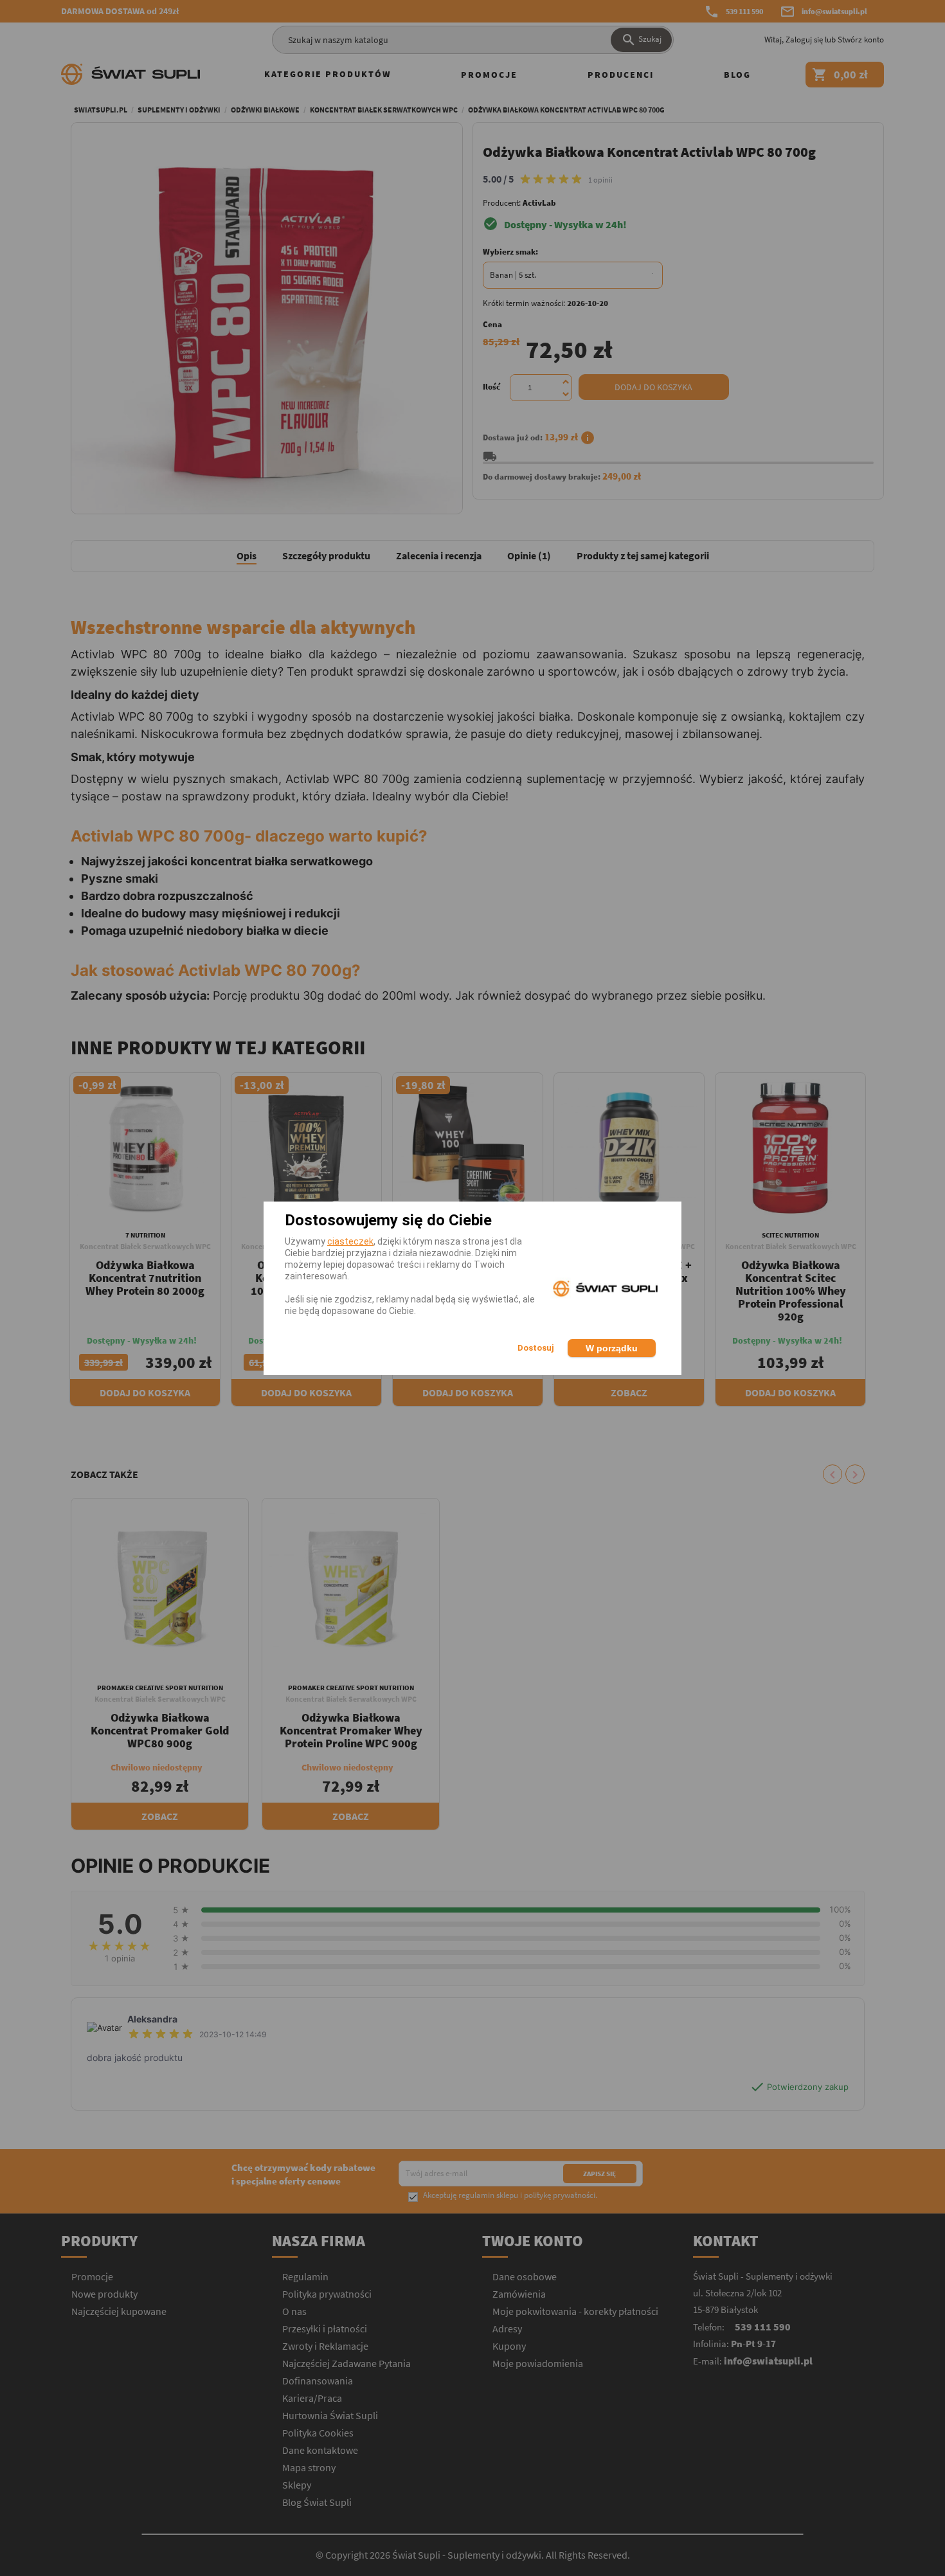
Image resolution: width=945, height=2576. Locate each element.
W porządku (612, 1348)
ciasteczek (350, 1241)
